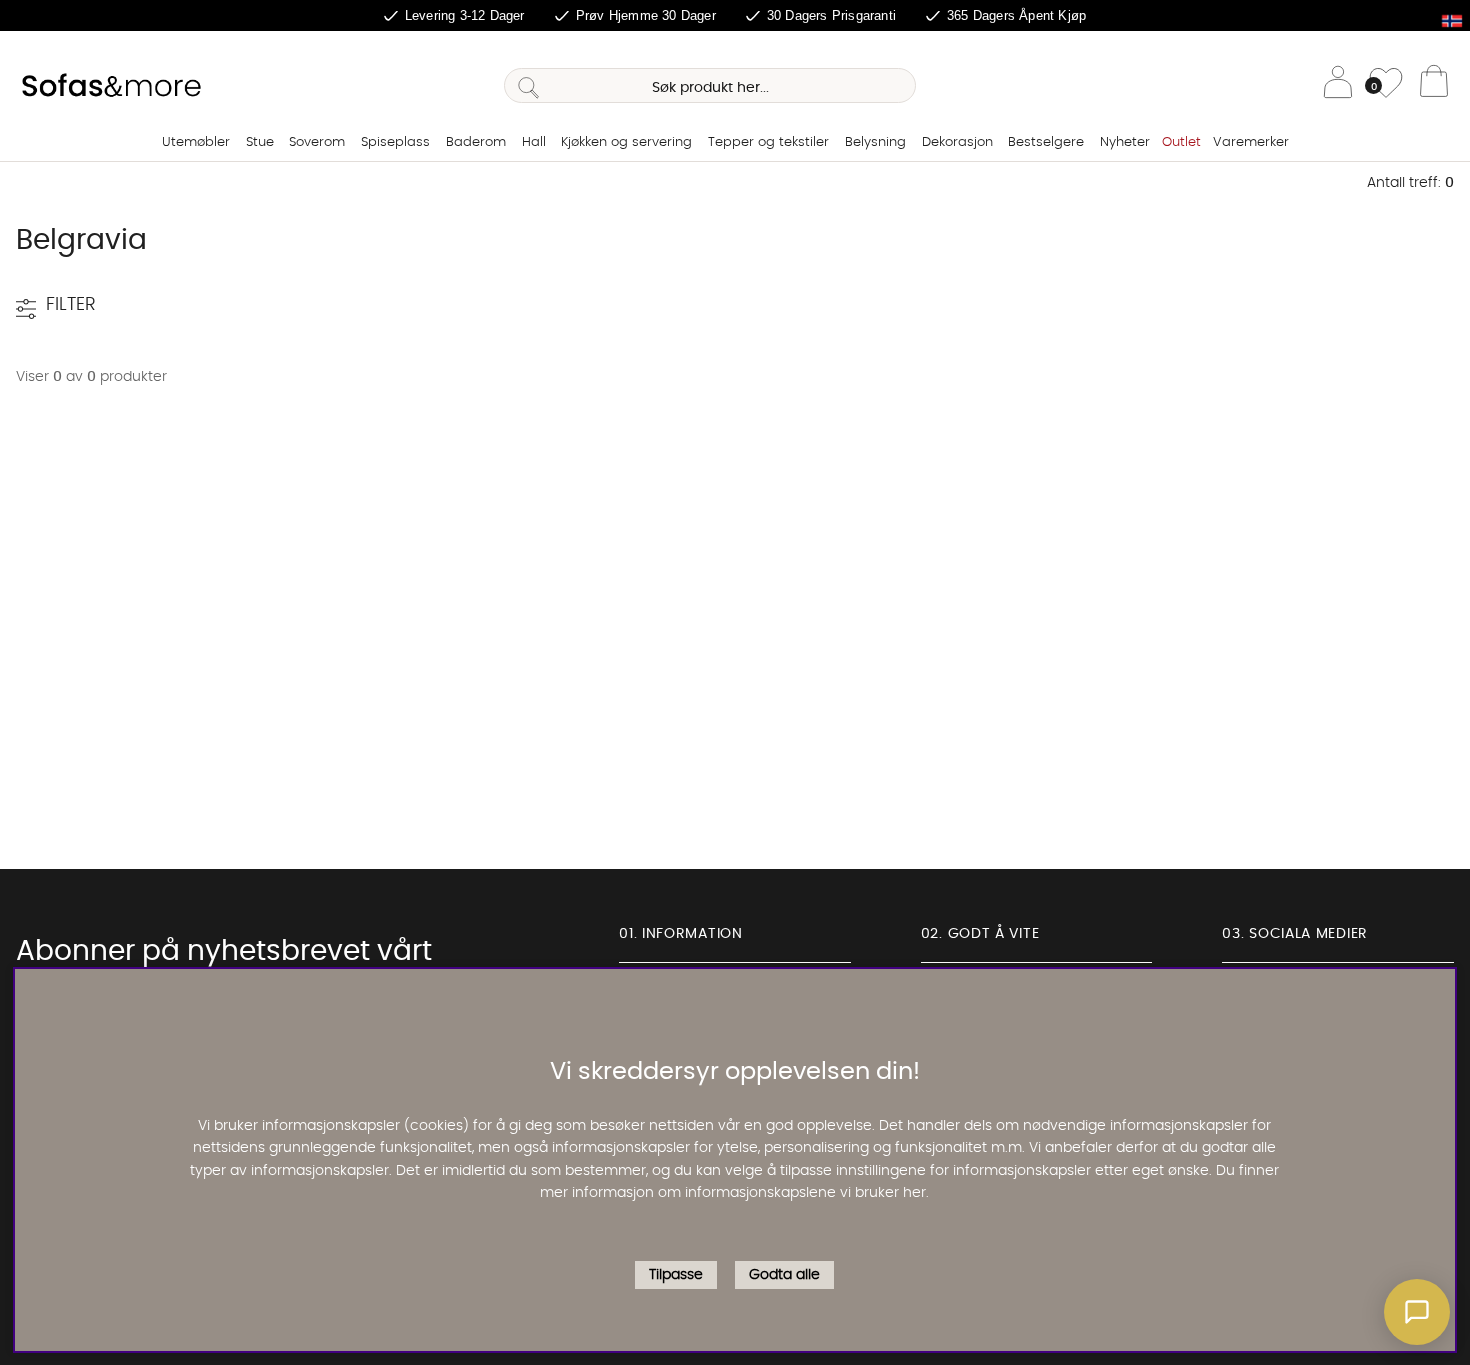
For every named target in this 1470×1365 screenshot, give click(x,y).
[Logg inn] (1338, 85)
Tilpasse (676, 1276)
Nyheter (1125, 142)
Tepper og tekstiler (768, 142)
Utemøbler (196, 142)
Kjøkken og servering (626, 142)
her (914, 1194)
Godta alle (784, 1276)
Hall (534, 142)
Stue (260, 142)
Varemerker (1251, 142)
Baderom (476, 142)
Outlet (1181, 142)
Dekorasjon (957, 142)
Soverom (317, 142)
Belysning (875, 142)
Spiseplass (395, 142)
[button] (1417, 1312)
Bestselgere (1046, 142)
